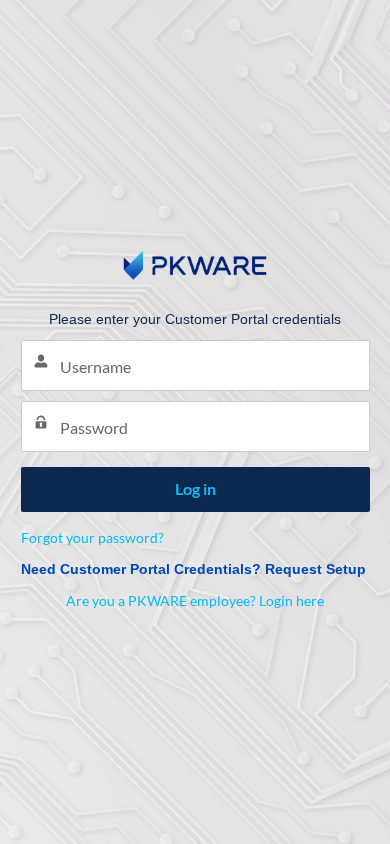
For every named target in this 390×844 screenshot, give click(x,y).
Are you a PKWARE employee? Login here (195, 600)
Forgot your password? (92, 537)
